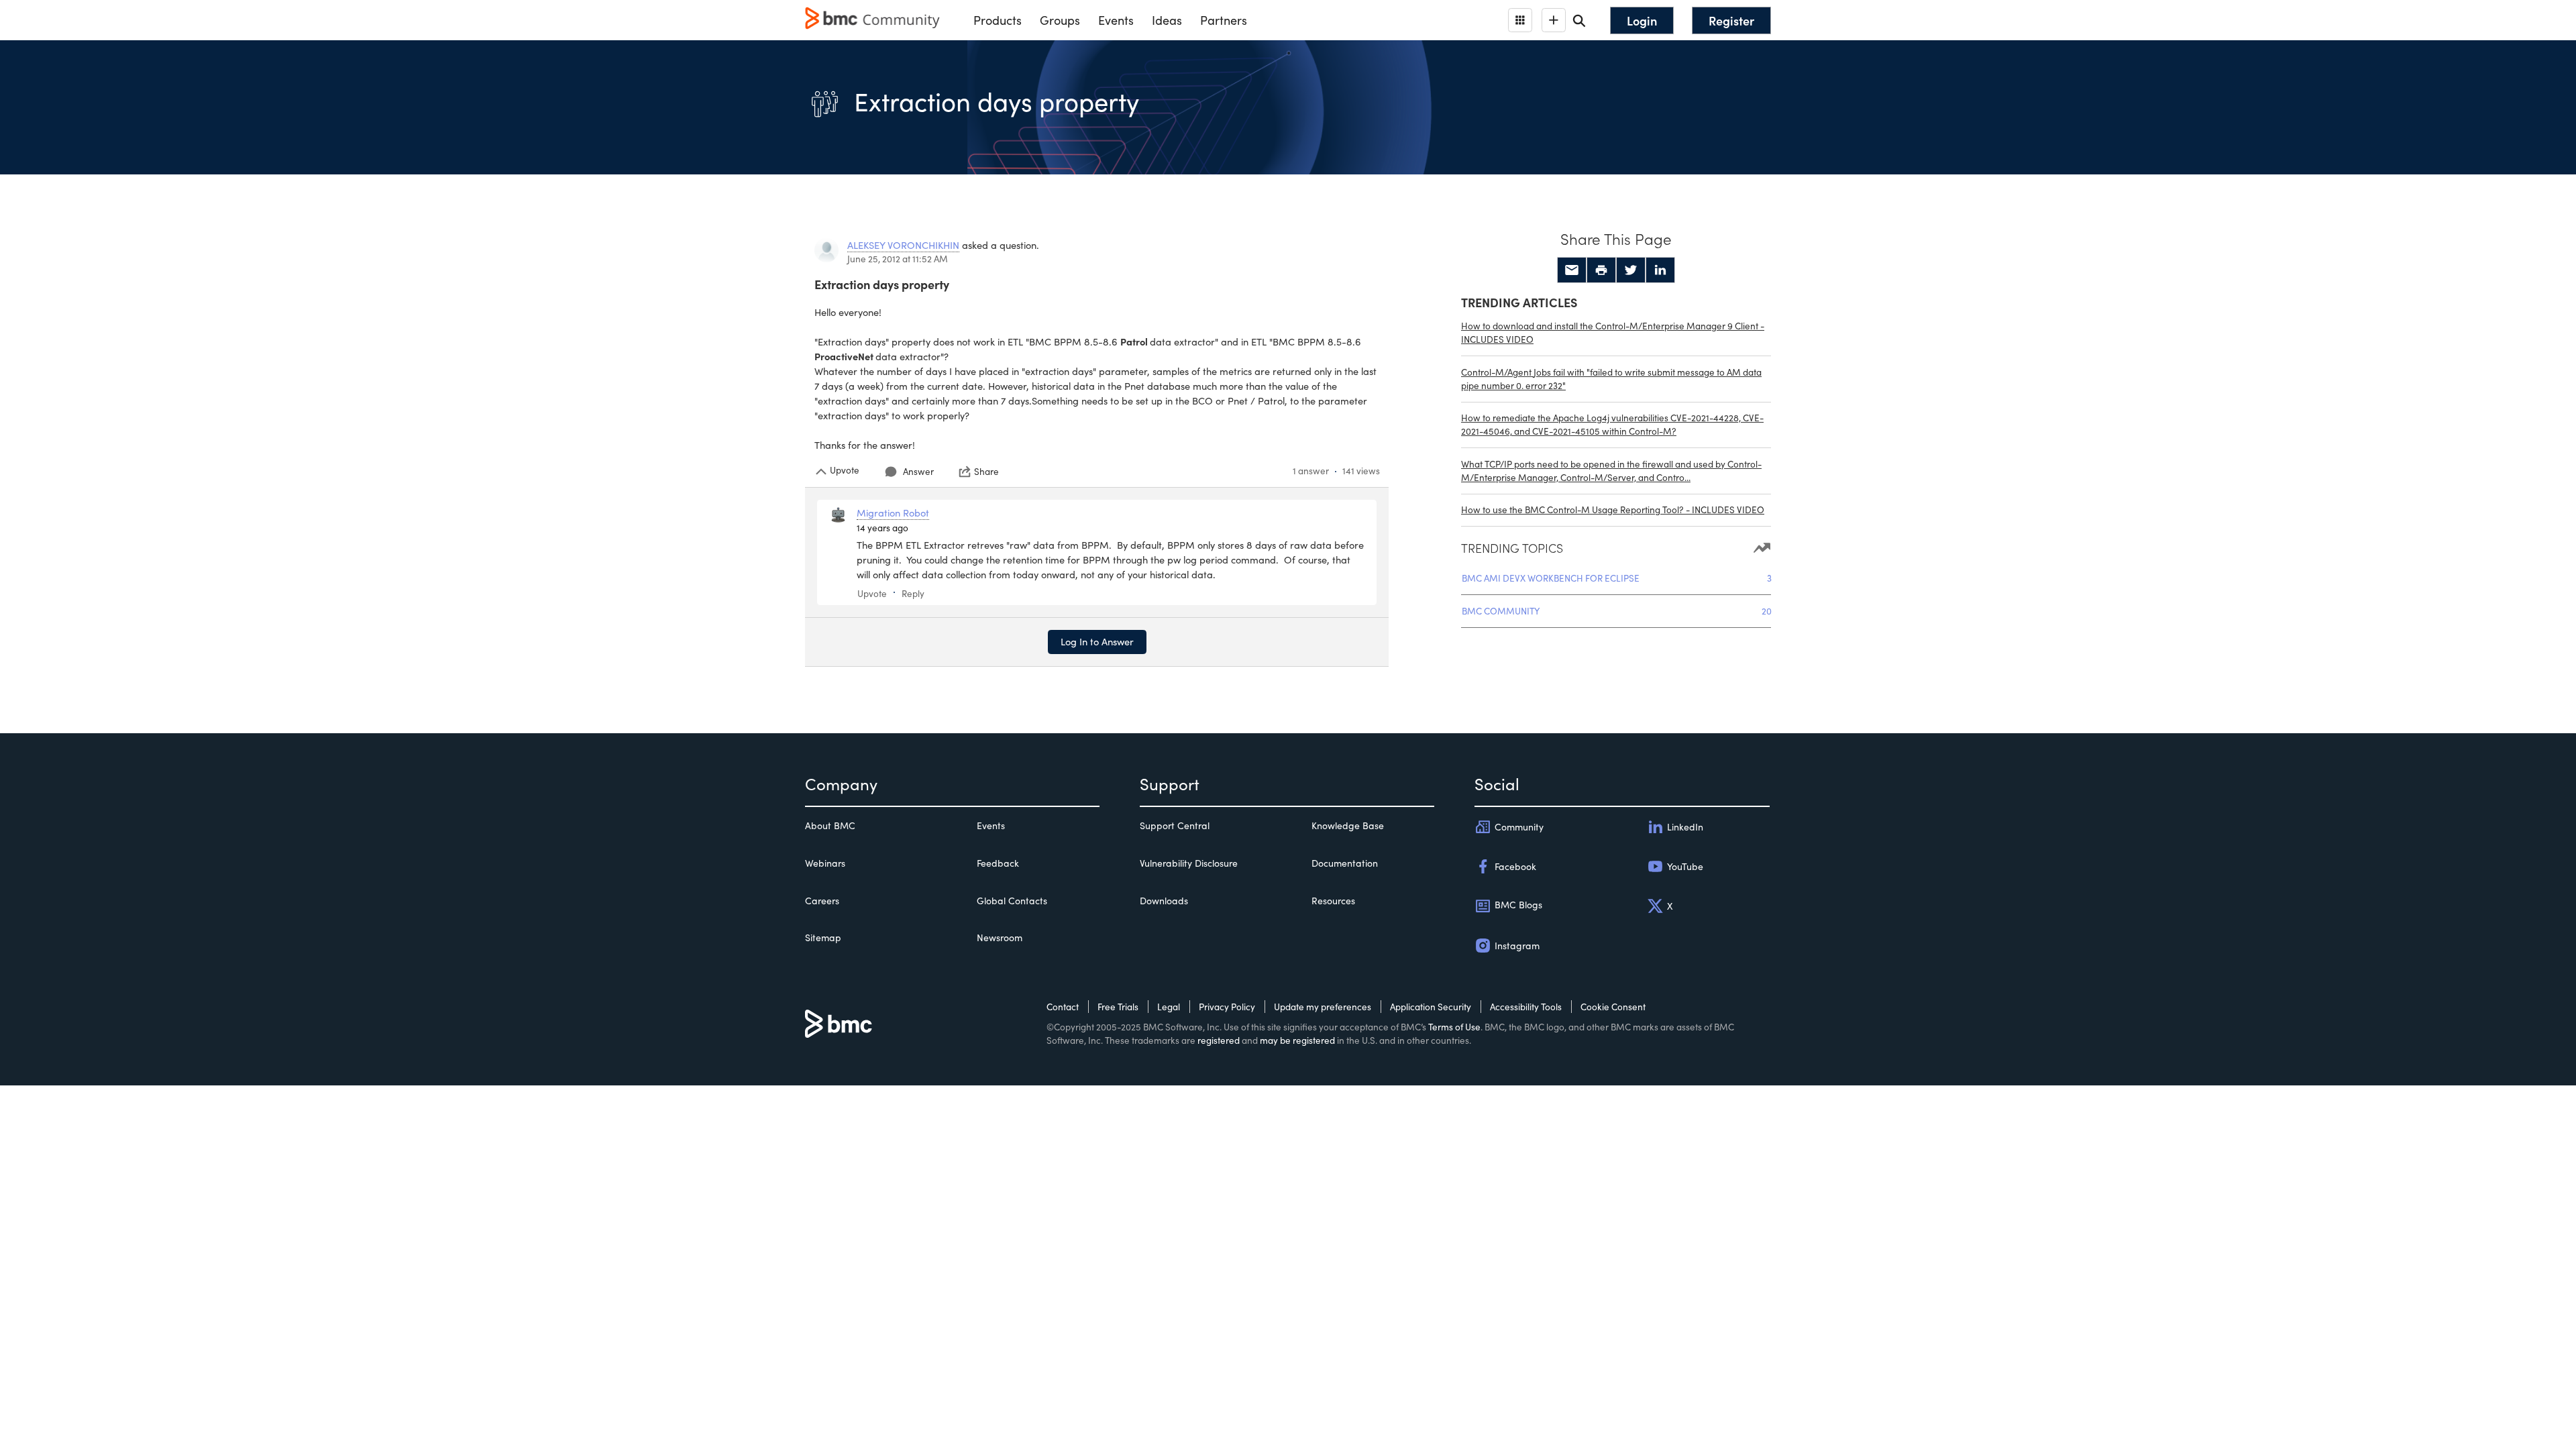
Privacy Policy (1227, 1007)
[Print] (1601, 270)
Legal (1169, 1007)
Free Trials (1118, 1007)
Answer (918, 471)
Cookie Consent (1613, 1007)
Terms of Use (1454, 1027)
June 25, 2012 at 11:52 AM (898, 259)
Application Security (1431, 1007)
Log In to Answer (1097, 641)
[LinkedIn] (1660, 270)
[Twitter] (1631, 270)
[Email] (1572, 270)
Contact (1063, 1007)
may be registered (1297, 1040)
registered (1219, 1040)
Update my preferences (1323, 1007)
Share (986, 472)
